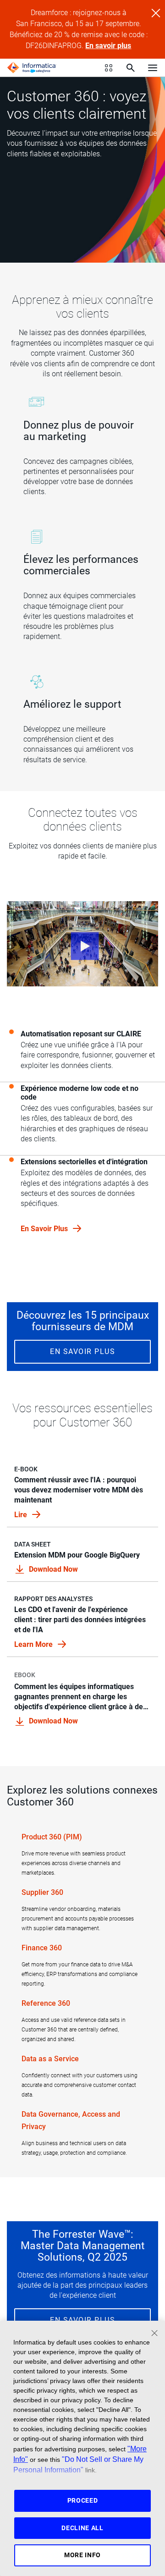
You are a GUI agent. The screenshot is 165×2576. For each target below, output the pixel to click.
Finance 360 (42, 1948)
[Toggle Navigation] (153, 67)
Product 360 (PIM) (52, 1837)
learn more (34, 1644)
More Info (82, 2555)
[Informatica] (32, 68)
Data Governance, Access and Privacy (71, 2120)
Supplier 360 (42, 1892)
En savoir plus (108, 46)
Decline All (82, 2528)
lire (22, 1515)
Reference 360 (46, 2003)
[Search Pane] (131, 68)
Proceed (83, 2500)
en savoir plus (45, 1229)
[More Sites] (109, 68)
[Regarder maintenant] (82, 944)
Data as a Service (50, 2059)
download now (53, 1569)
